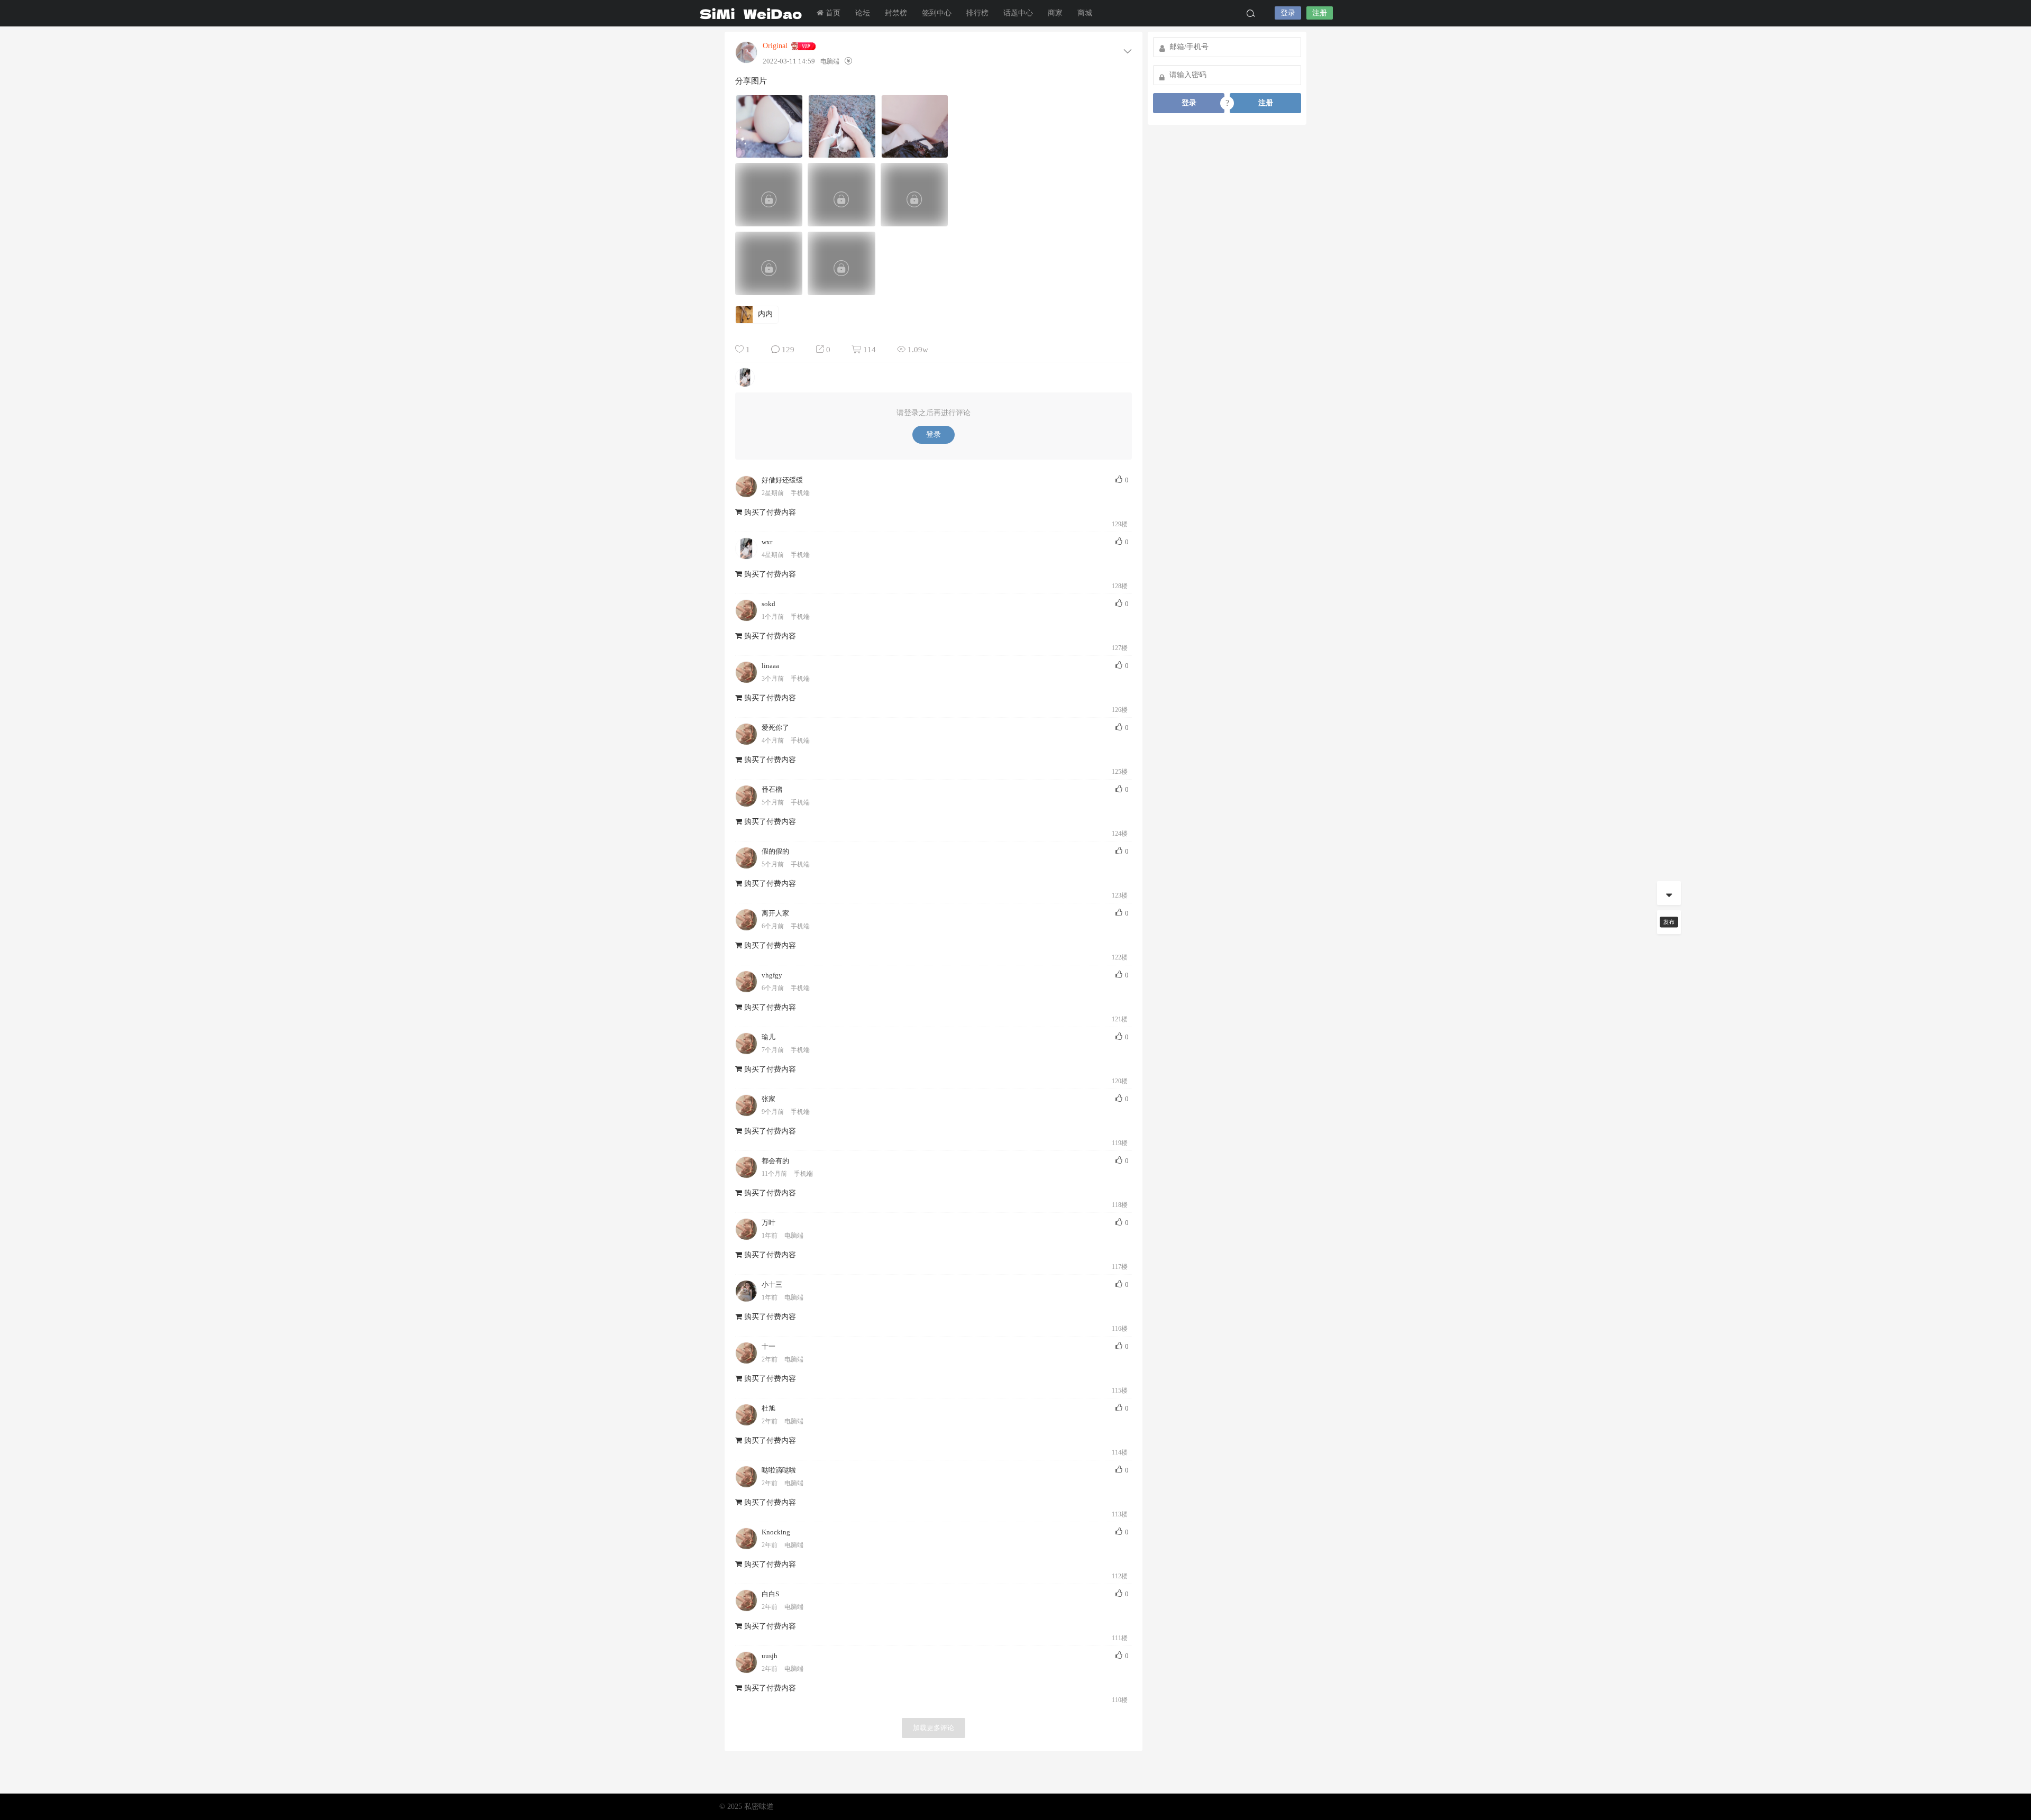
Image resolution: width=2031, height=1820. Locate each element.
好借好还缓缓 (782, 480)
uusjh (770, 1656)
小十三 (772, 1284)
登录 (1288, 13)
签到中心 (937, 13)
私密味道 (751, 13)
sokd (769, 604)
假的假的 (775, 851)
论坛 (863, 13)
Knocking (776, 1532)
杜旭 (769, 1408)
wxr (767, 542)
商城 (1085, 13)
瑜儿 (769, 1037)
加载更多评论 (934, 1728)
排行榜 (977, 13)
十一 (769, 1346)
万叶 (769, 1223)
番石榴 (772, 789)
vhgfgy (772, 975)
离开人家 (775, 913)
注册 (1320, 13)
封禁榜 (896, 13)
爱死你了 (775, 728)
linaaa (770, 666)
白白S (770, 1594)
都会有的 (775, 1161)
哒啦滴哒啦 (779, 1470)
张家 (769, 1099)
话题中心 (1018, 13)
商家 (1055, 13)
